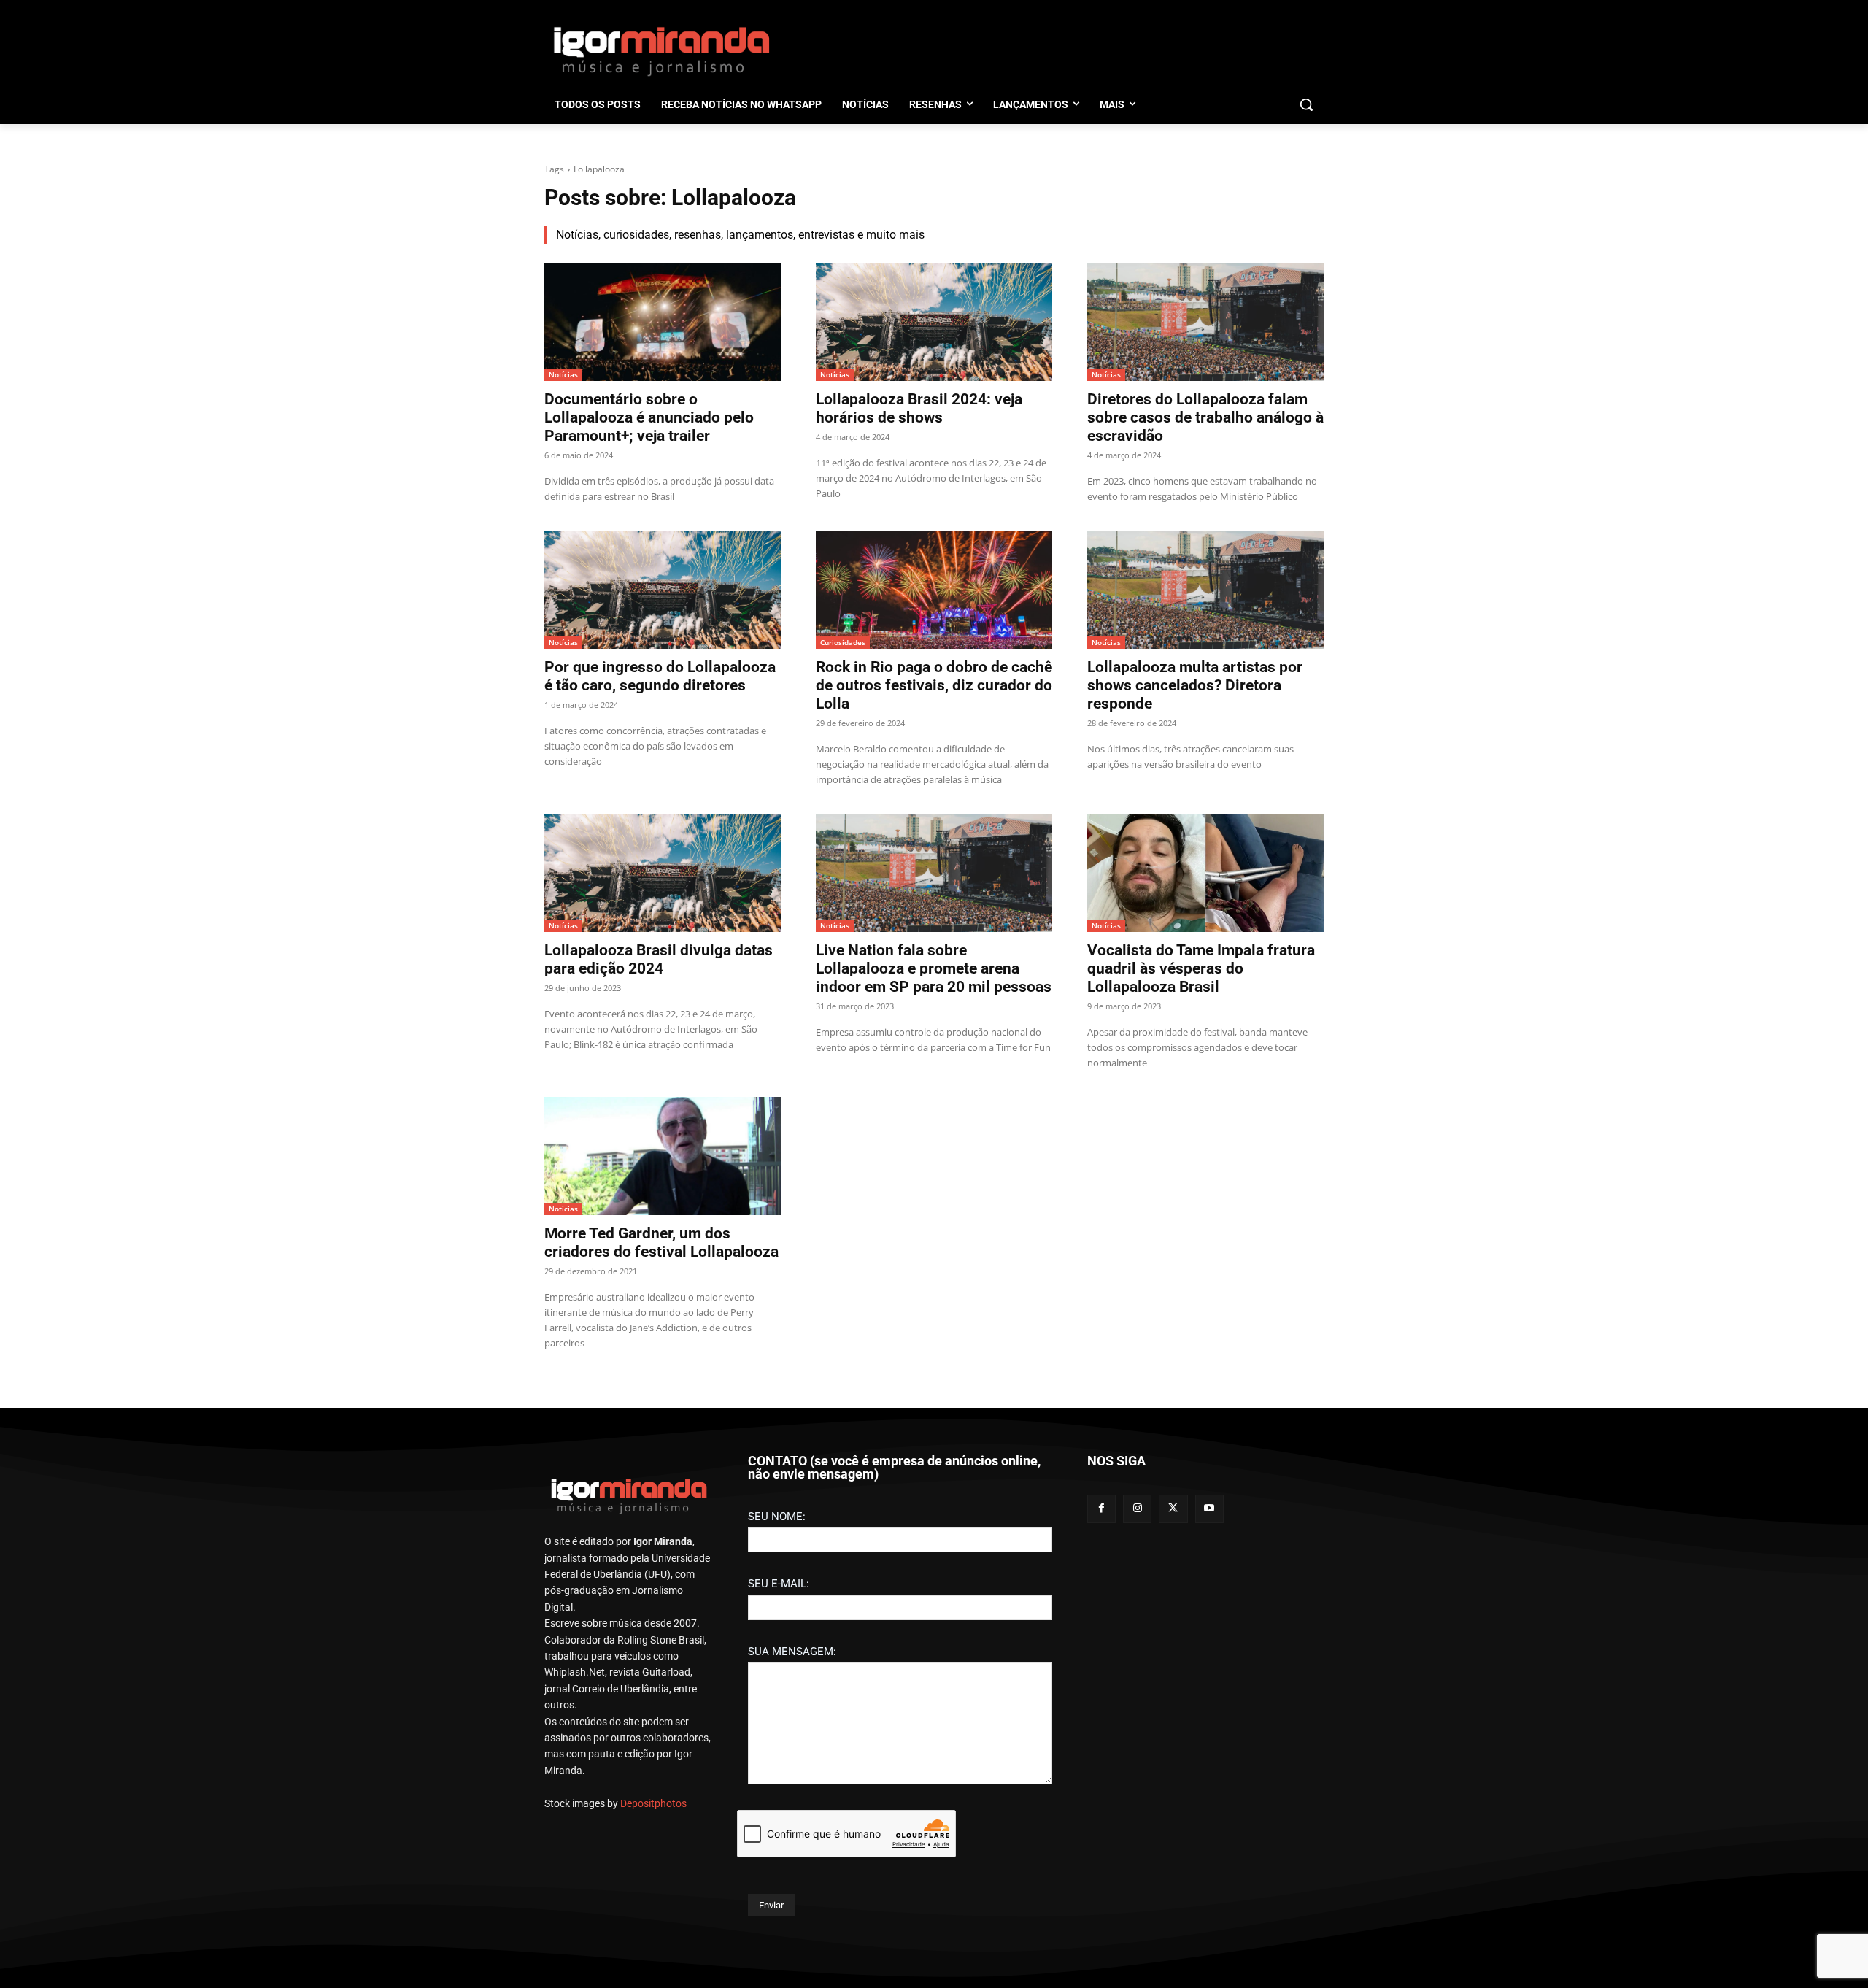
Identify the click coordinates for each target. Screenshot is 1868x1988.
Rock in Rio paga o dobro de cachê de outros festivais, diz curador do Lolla (934, 685)
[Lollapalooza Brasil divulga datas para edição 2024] (663, 873)
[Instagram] (1137, 1509)
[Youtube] (1209, 1509)
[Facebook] (1101, 1509)
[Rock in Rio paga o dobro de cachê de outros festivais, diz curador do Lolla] (934, 590)
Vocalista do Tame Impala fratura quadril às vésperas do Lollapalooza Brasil (1201, 968)
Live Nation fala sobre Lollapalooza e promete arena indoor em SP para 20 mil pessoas (934, 968)
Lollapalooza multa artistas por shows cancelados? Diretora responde (1195, 685)
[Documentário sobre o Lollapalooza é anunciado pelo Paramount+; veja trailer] (663, 322)
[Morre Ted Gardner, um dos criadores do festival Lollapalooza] (663, 1156)
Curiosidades (843, 642)
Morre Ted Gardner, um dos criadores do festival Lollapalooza (661, 1242)
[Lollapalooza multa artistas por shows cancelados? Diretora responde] (1205, 590)
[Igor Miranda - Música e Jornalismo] (661, 50)
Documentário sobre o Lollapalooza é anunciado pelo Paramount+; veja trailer (649, 417)
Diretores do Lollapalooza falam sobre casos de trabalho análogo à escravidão (1205, 417)
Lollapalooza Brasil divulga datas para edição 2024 (659, 959)
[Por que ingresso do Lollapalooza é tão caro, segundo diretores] (663, 590)
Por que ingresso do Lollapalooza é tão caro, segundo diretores (660, 676)
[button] (1306, 104)
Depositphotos (653, 1803)
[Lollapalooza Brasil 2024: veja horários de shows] (934, 322)
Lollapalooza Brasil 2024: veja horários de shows (919, 408)
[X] (1173, 1509)
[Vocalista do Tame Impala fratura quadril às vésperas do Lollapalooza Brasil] (1205, 873)
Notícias (563, 374)
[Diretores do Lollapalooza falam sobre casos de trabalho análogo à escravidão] (1205, 322)
